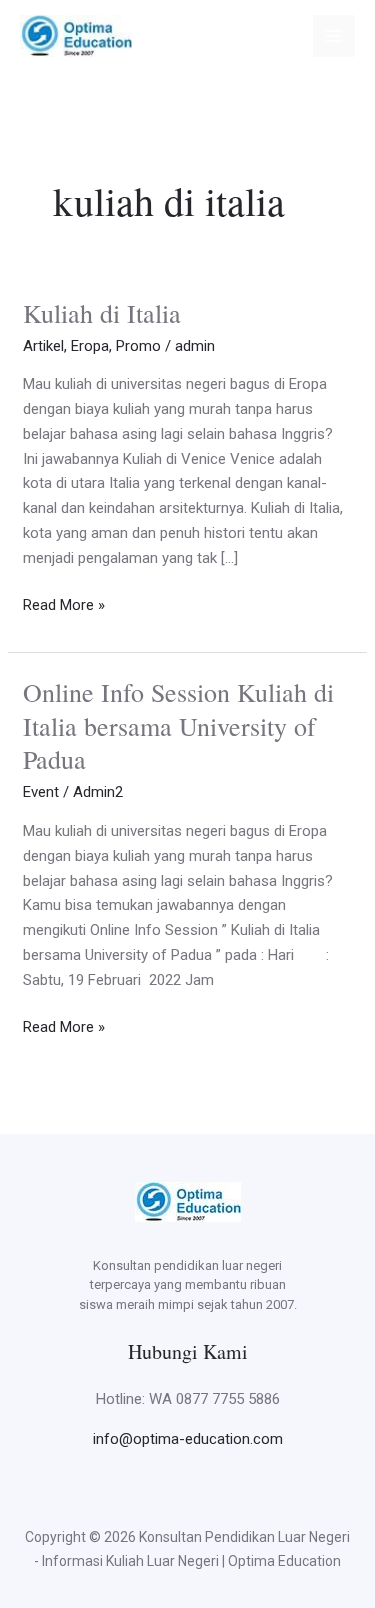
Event (41, 792)
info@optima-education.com (188, 1439)
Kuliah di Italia (102, 313)
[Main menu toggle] (334, 36)
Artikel (43, 346)
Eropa (90, 346)
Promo (138, 346)
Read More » (64, 603)
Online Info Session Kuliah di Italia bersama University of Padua (178, 726)
